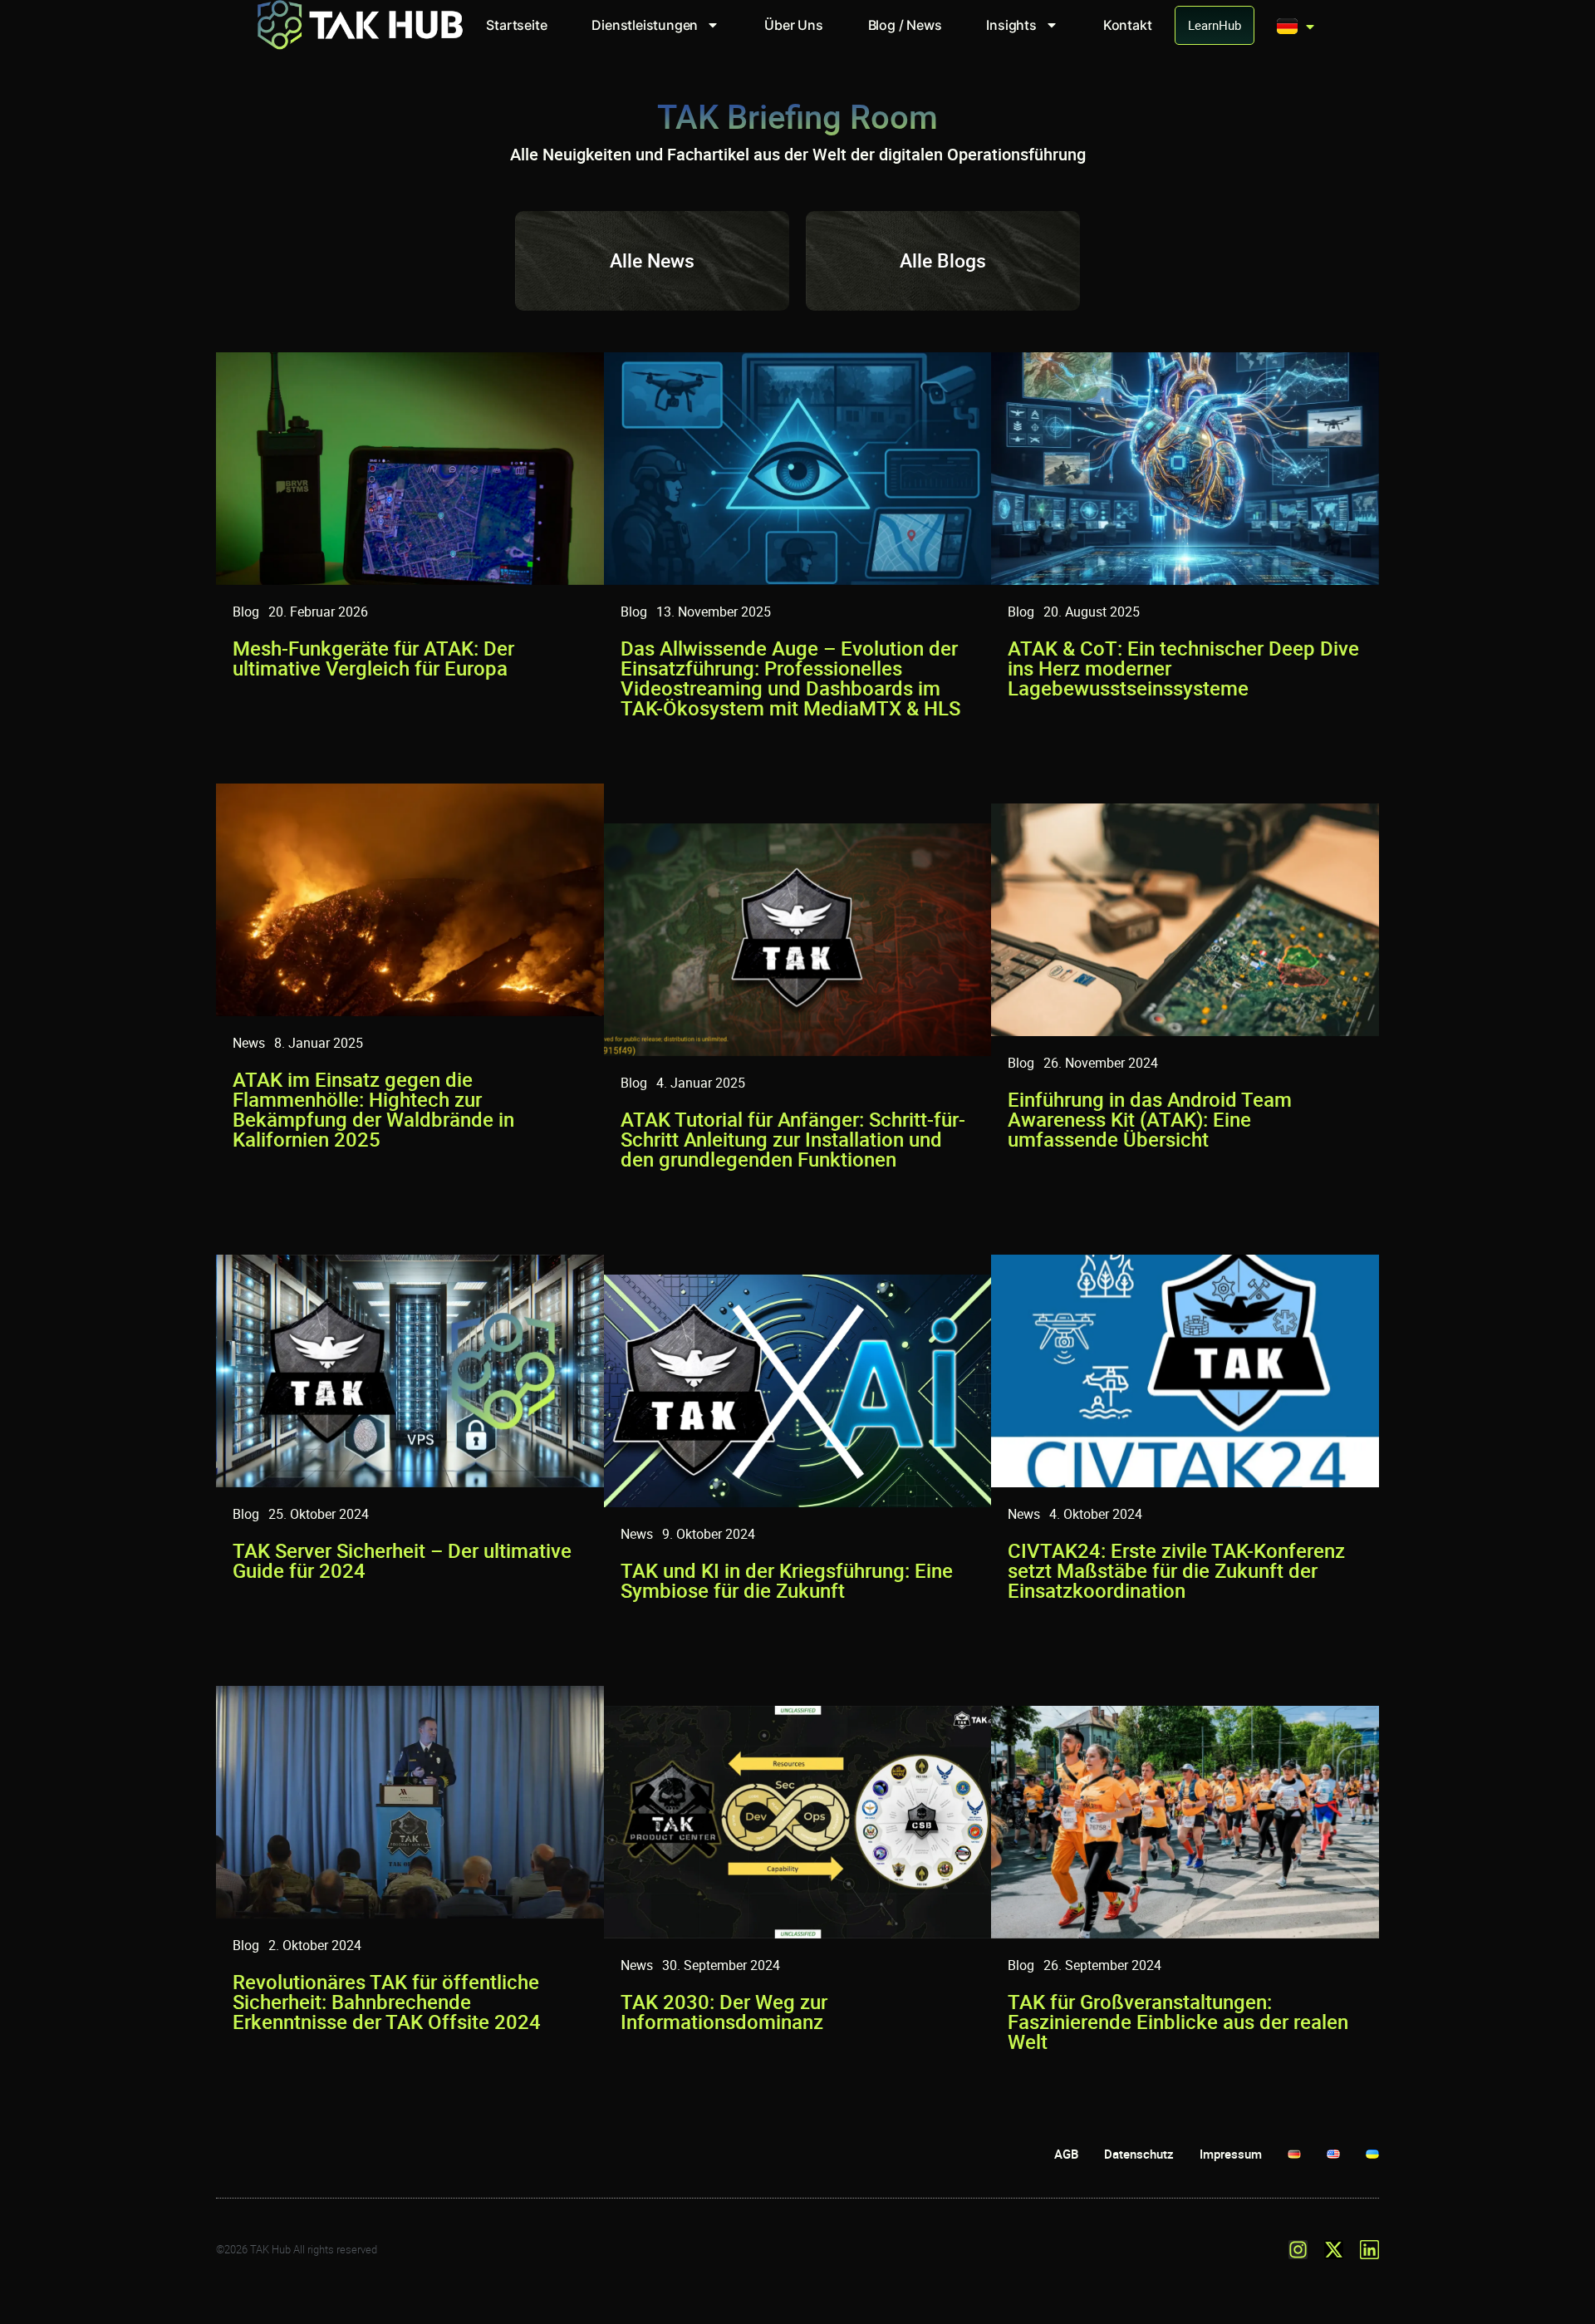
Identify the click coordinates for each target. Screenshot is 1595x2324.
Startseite (516, 25)
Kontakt (1128, 25)
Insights (1011, 25)
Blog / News (905, 25)
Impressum (1355, 2292)
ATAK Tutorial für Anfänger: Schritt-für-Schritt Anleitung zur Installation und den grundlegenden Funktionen (793, 1139)
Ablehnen (1318, 2254)
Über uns (793, 25)
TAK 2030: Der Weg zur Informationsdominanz (724, 2012)
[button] (1559, 2129)
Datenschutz (1293, 2292)
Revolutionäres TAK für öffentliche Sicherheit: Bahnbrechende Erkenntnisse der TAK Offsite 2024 (387, 2002)
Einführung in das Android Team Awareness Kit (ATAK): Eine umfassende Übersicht (1150, 1119)
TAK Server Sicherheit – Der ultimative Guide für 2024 (402, 1560)
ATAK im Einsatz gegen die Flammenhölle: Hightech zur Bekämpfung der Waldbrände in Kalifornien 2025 (373, 1109)
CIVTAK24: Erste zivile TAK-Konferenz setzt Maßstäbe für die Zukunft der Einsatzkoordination (1176, 1570)
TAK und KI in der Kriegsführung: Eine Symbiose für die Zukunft (787, 1580)
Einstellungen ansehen (1487, 2254)
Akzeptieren (1150, 2254)
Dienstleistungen (645, 25)
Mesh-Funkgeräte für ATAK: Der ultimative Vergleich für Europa (373, 658)
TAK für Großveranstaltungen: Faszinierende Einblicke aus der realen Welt (1178, 2022)
